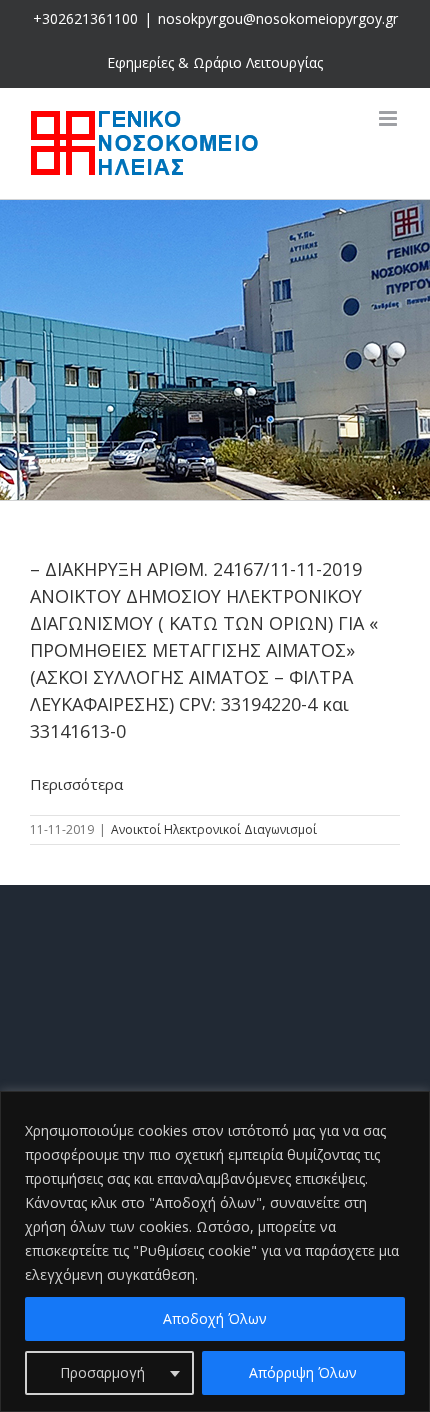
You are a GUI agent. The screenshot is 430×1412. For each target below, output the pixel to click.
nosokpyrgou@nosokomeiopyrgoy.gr (278, 18)
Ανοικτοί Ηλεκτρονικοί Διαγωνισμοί (214, 829)
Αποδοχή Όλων (215, 1318)
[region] (215, 1251)
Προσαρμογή (102, 1372)
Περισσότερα (76, 784)
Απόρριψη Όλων (303, 1372)
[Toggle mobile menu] (389, 118)
